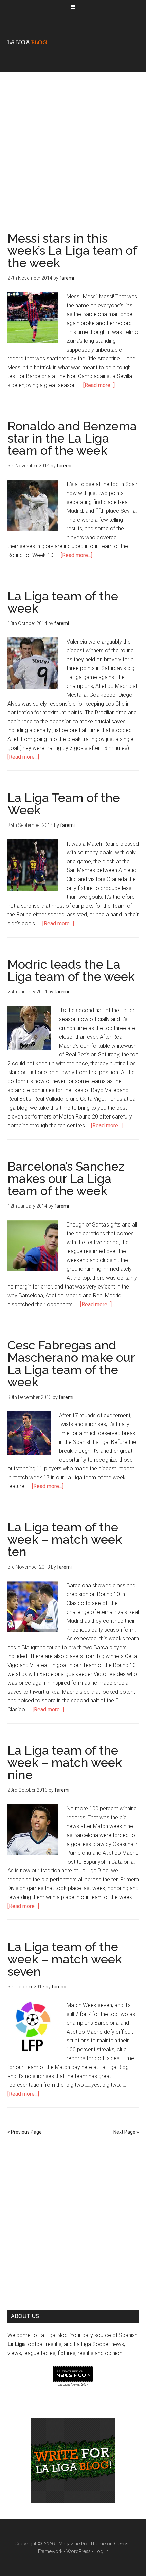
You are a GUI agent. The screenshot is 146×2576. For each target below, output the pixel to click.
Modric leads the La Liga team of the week (71, 970)
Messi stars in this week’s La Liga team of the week (72, 250)
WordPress (78, 2551)
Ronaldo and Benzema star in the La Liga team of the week (72, 438)
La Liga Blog (27, 42)
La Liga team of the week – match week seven (65, 1959)
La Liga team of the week (63, 602)
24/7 (84, 2384)
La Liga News (69, 2384)
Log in (101, 2551)
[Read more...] (99, 385)
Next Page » (126, 2132)
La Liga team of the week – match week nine (65, 1762)
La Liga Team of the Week (64, 804)
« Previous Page (25, 2132)
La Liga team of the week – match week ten (65, 1539)
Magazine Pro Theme (82, 2544)
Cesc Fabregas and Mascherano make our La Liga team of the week (71, 1363)
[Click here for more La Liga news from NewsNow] (73, 2374)
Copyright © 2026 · (36, 2544)
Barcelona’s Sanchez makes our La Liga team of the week (66, 1178)
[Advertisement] (73, 145)
